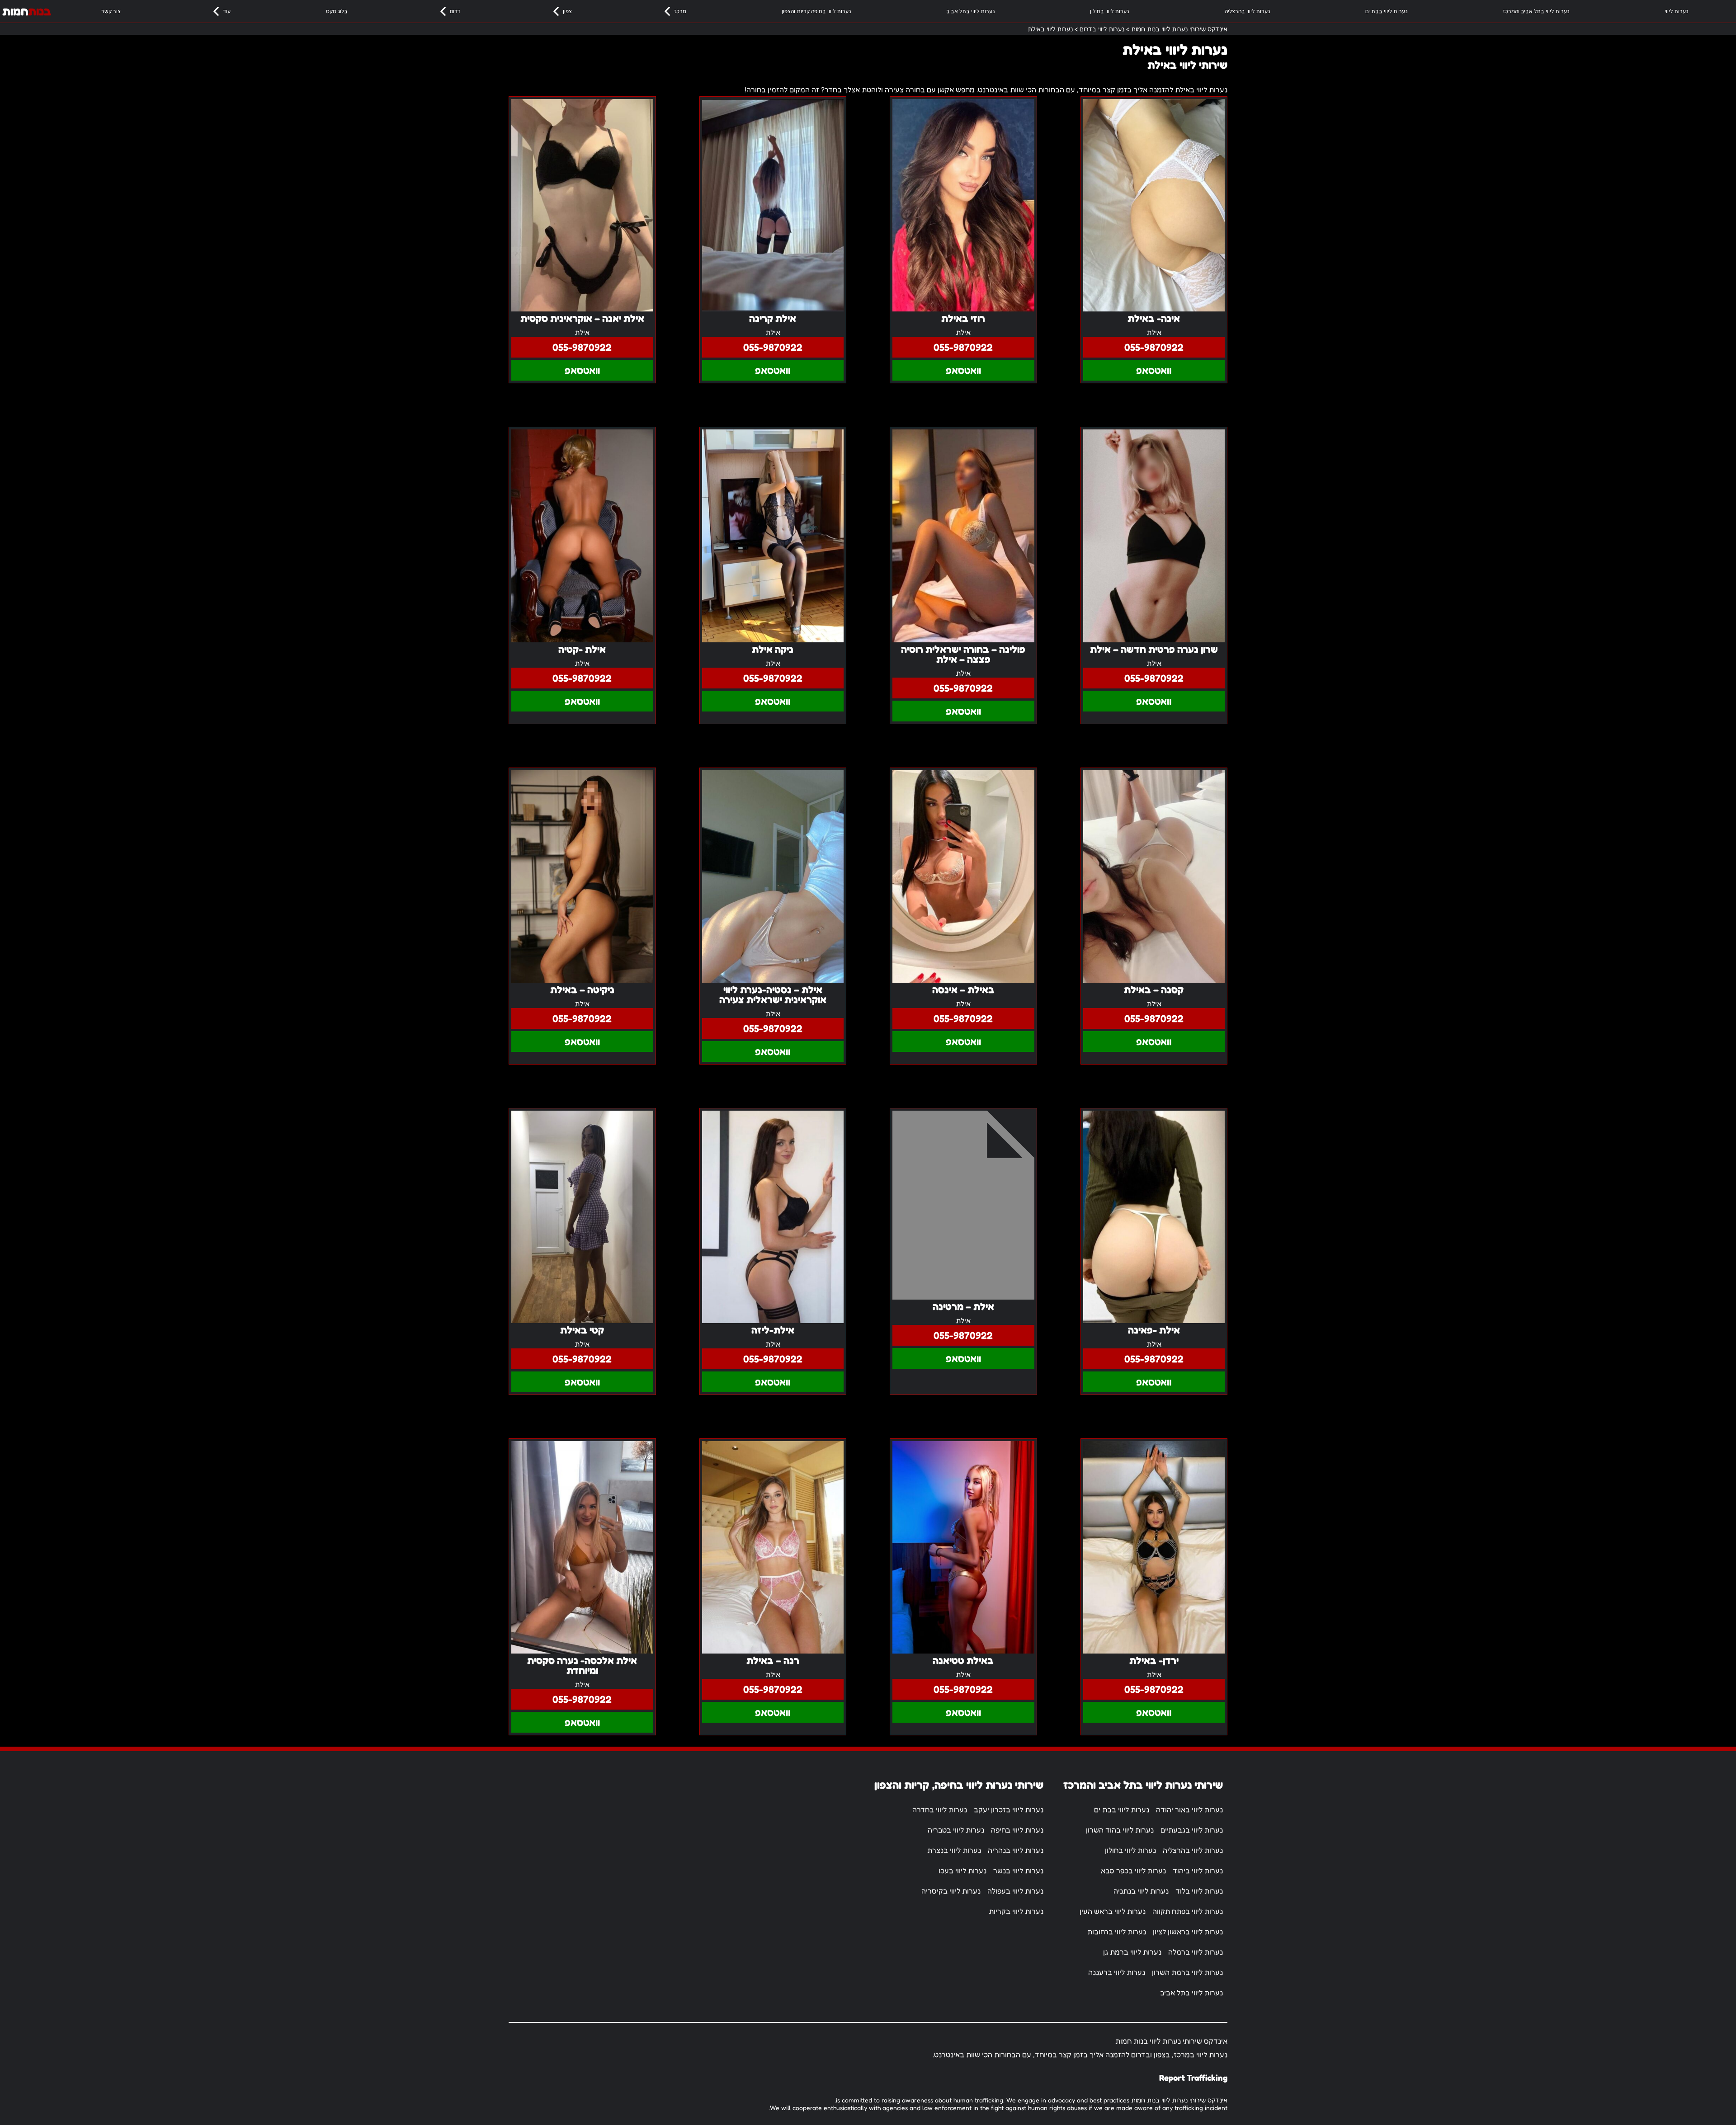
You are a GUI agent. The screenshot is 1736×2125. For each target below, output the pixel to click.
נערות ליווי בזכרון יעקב (1009, 1809)
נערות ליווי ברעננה (1117, 1972)
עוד (227, 11)
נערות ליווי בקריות (1016, 1911)
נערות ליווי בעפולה (1015, 1891)
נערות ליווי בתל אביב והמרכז (1536, 11)
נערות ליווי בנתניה (1141, 1891)
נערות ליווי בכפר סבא (1133, 1871)
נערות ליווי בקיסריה (951, 1891)
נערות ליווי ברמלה (1196, 1952)
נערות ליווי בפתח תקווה (1188, 1911)
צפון (567, 11)
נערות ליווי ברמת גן (1132, 1952)
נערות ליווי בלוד (1199, 1891)
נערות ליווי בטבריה (956, 1830)
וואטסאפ (1154, 370)
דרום (455, 11)
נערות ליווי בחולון (1109, 11)
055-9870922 (1154, 347)
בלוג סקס (337, 11)
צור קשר (111, 11)
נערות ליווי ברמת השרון (1187, 1972)
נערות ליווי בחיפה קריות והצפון (816, 11)
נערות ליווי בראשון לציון (1188, 1932)
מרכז (680, 11)
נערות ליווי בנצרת (954, 1850)
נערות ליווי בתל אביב (970, 11)
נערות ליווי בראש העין (1113, 1911)
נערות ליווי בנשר (1018, 1871)
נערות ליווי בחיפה (1017, 1830)
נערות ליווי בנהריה (1016, 1850)
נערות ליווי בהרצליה (1247, 11)
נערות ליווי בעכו (962, 1871)
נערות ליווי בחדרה (940, 1809)
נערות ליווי (1676, 11)
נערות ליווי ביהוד (1198, 1871)
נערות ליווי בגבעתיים (1192, 1830)
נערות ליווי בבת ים (1386, 11)
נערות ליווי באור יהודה (1189, 1809)
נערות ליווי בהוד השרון (1120, 1830)
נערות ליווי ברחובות (1117, 1932)
